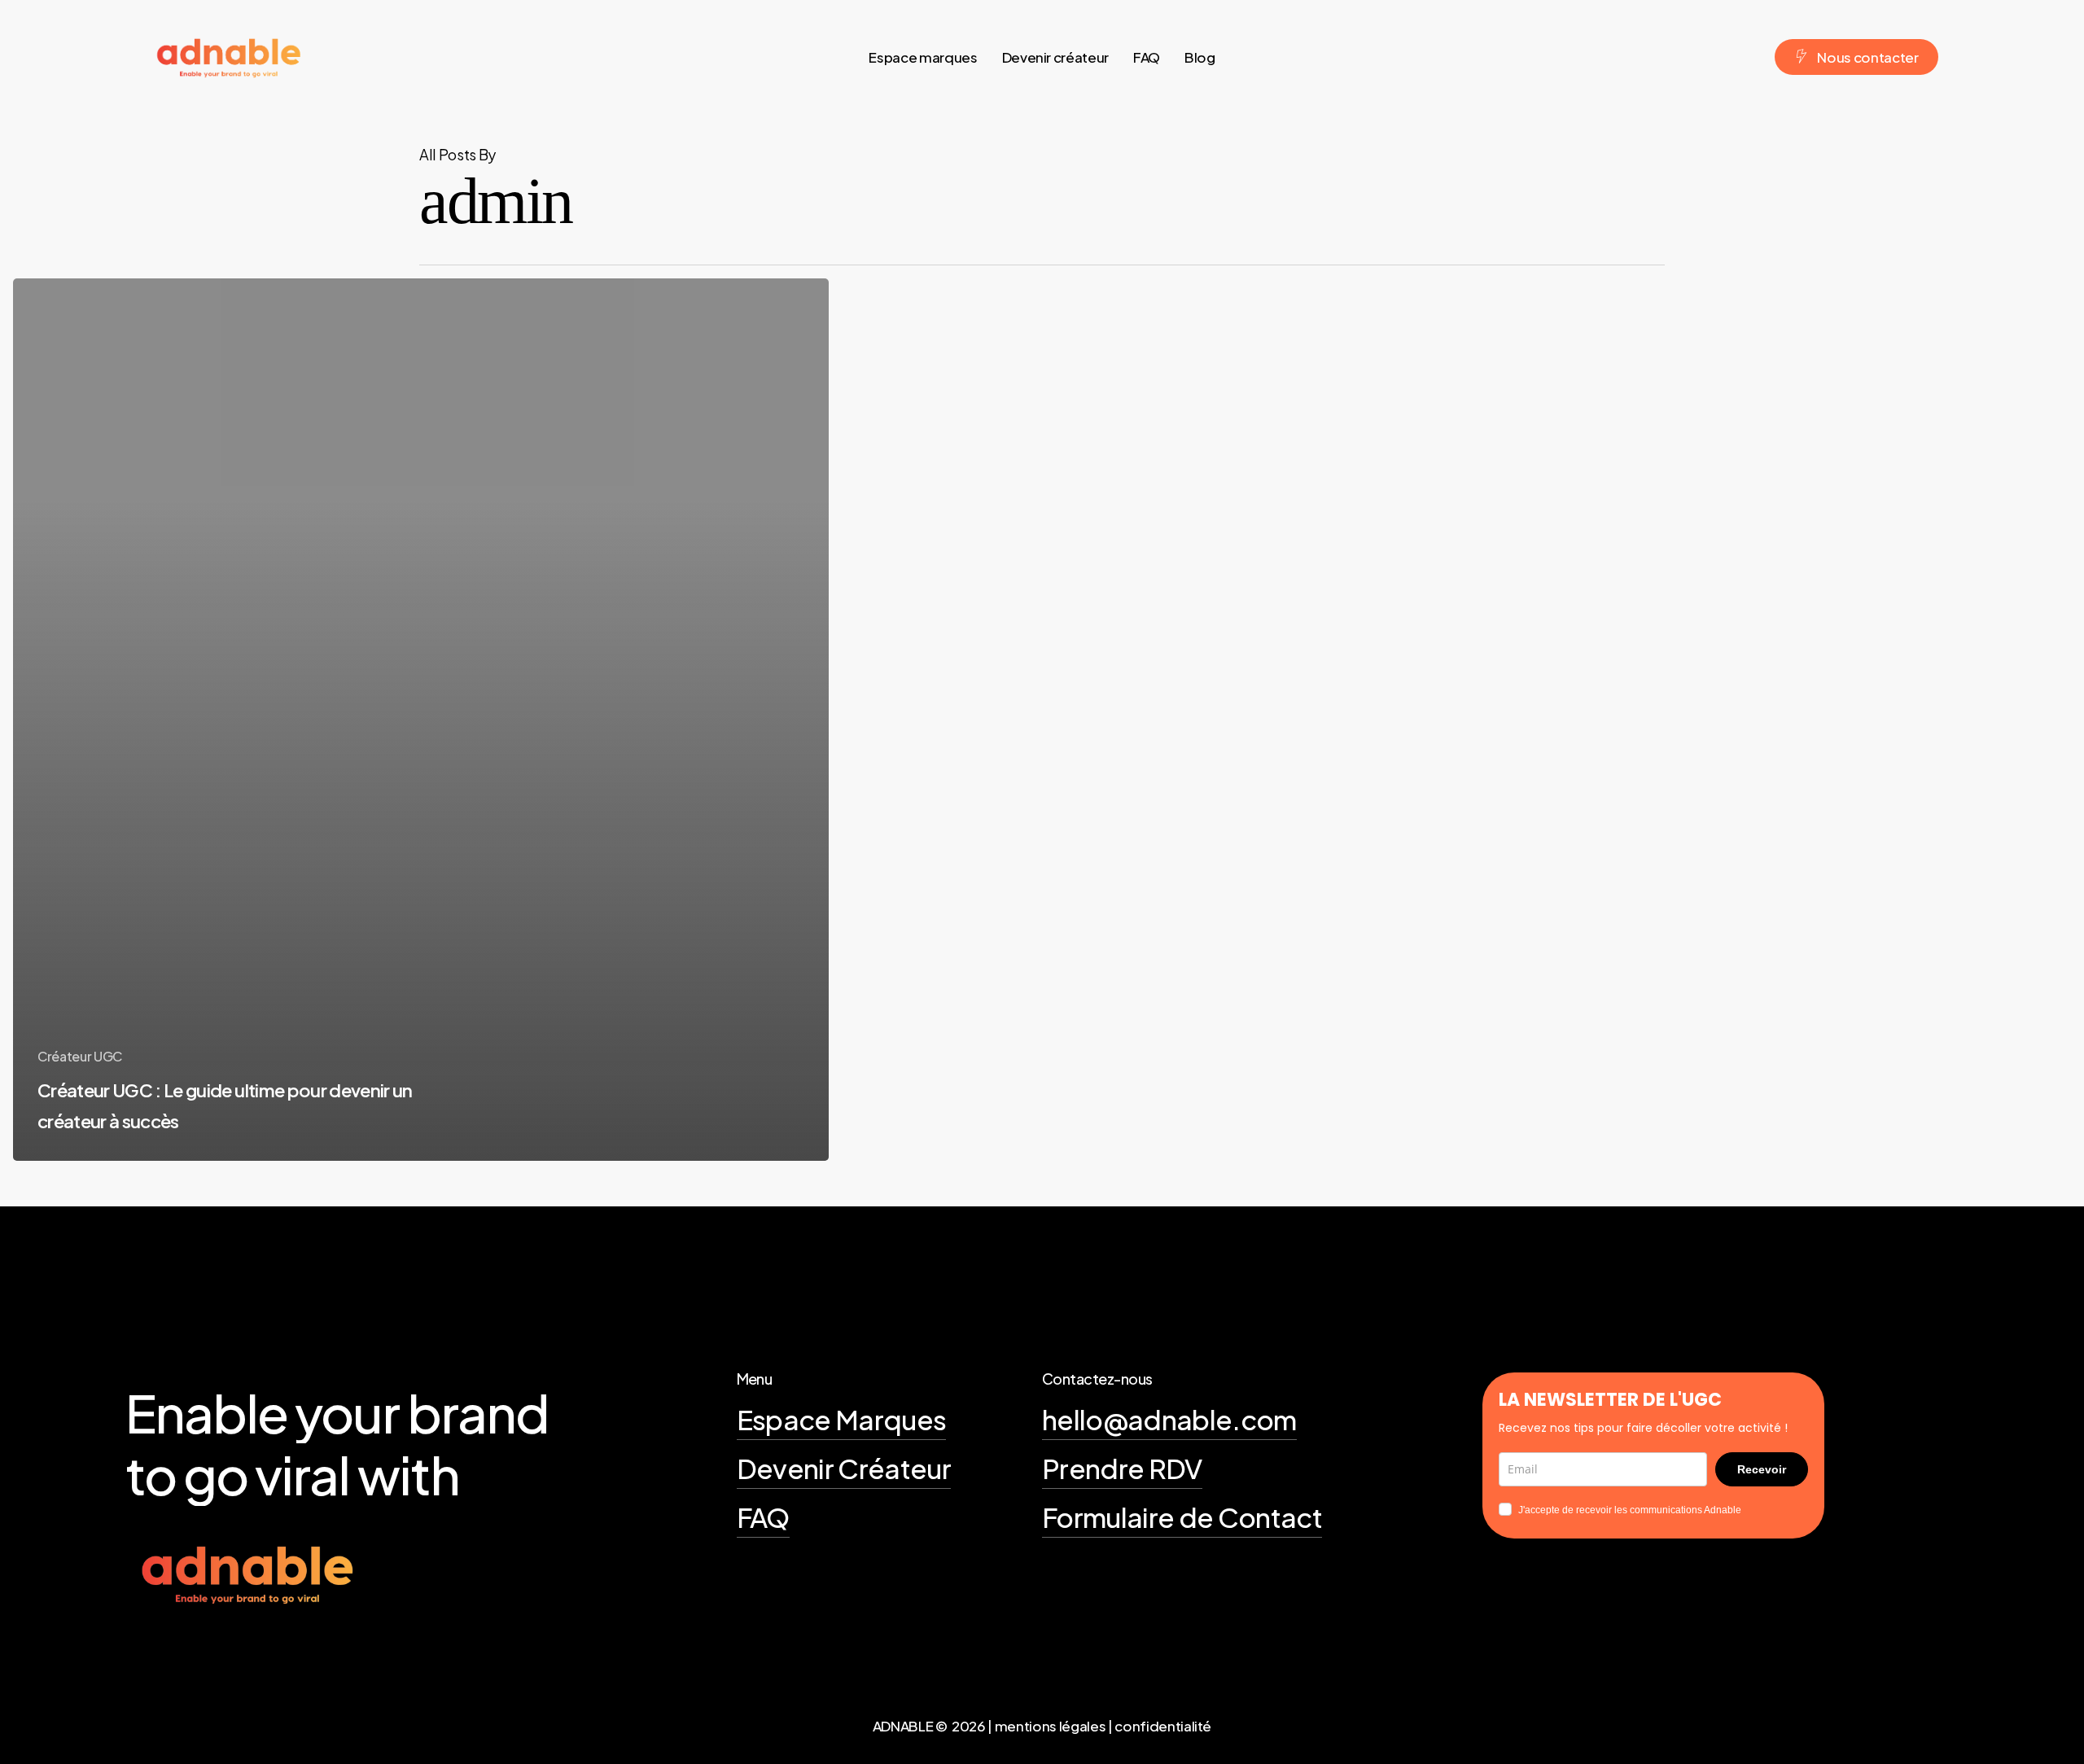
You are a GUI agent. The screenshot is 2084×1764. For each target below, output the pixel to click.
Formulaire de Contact (1182, 1517)
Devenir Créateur (844, 1468)
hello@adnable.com (1169, 1419)
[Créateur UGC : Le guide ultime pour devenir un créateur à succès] (421, 720)
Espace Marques (842, 1419)
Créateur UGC (80, 1056)
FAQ (763, 1517)
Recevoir (1762, 1469)
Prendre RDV (1122, 1468)
